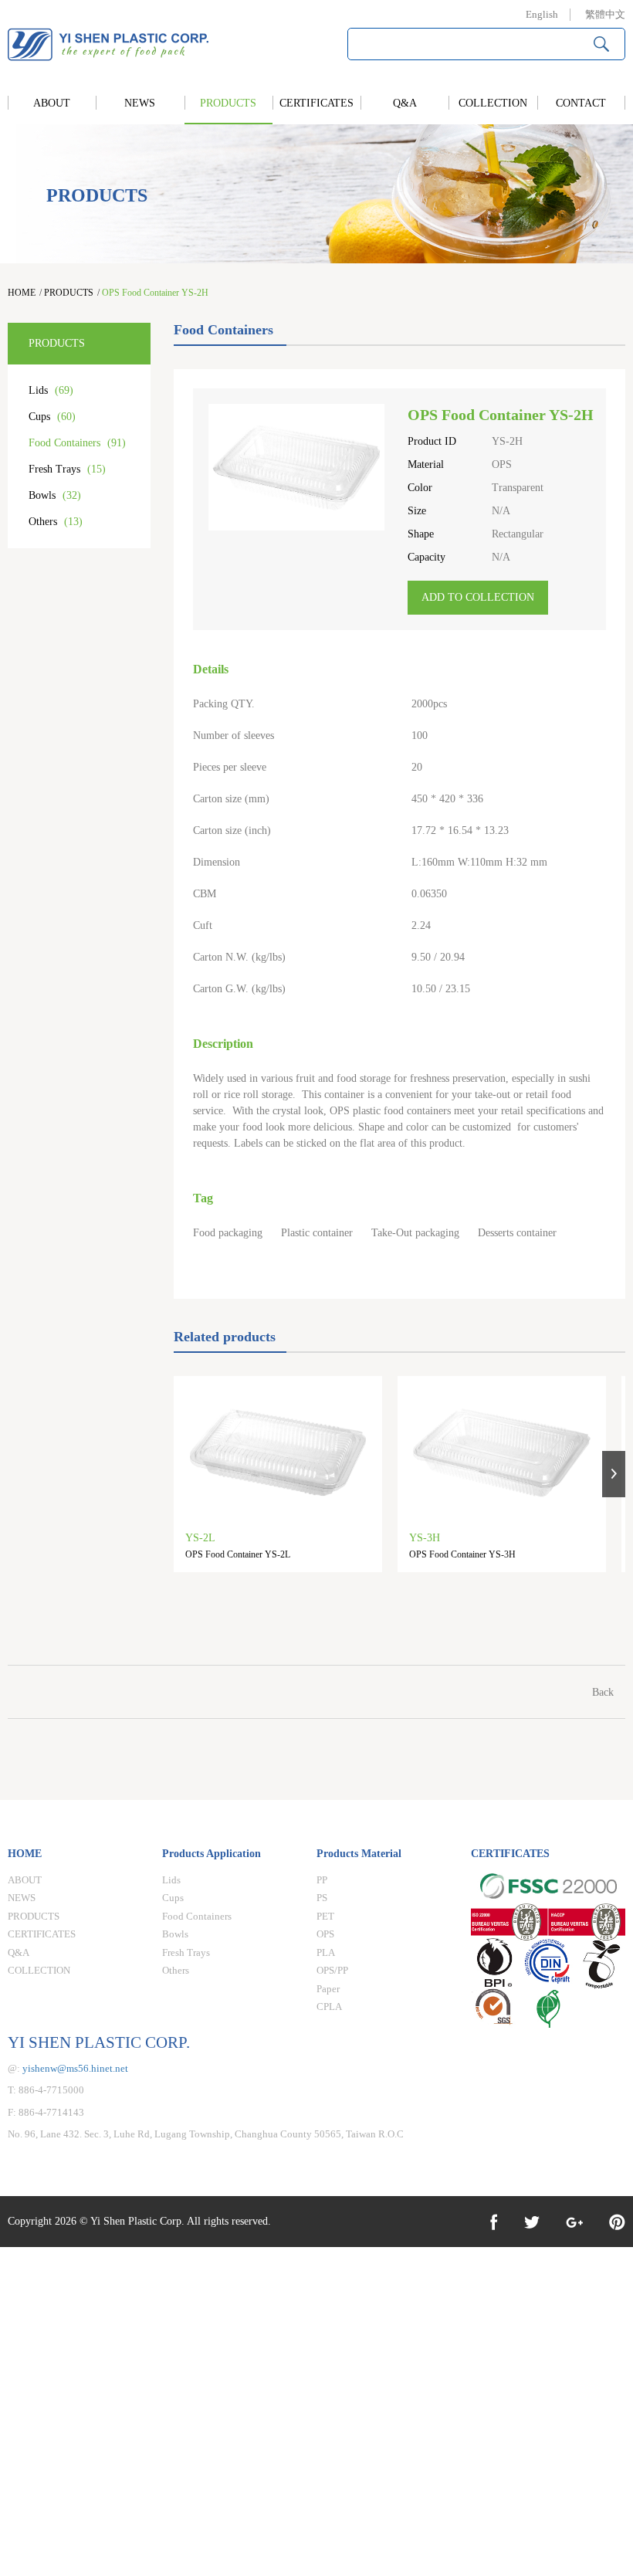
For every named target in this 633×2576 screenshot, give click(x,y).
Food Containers (77, 443)
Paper (328, 1989)
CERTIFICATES (316, 103)
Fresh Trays (67, 469)
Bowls (55, 495)
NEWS (140, 103)
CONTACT (581, 103)
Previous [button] (185, 1474)
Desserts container (517, 1233)
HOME (22, 293)
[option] (286, 1482)
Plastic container (317, 1233)
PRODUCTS (228, 103)
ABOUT (52, 103)
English (542, 14)
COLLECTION (493, 103)
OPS (325, 1934)
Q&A (405, 103)
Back (603, 1692)
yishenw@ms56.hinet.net (75, 2068)
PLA (326, 1952)
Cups (52, 417)
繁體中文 (605, 14)
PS (322, 1898)
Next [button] (614, 1474)
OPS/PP (332, 1970)
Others (56, 522)
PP (322, 1880)
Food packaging (228, 1233)
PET (325, 1916)
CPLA (329, 2007)
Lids (51, 390)
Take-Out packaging (415, 1233)
